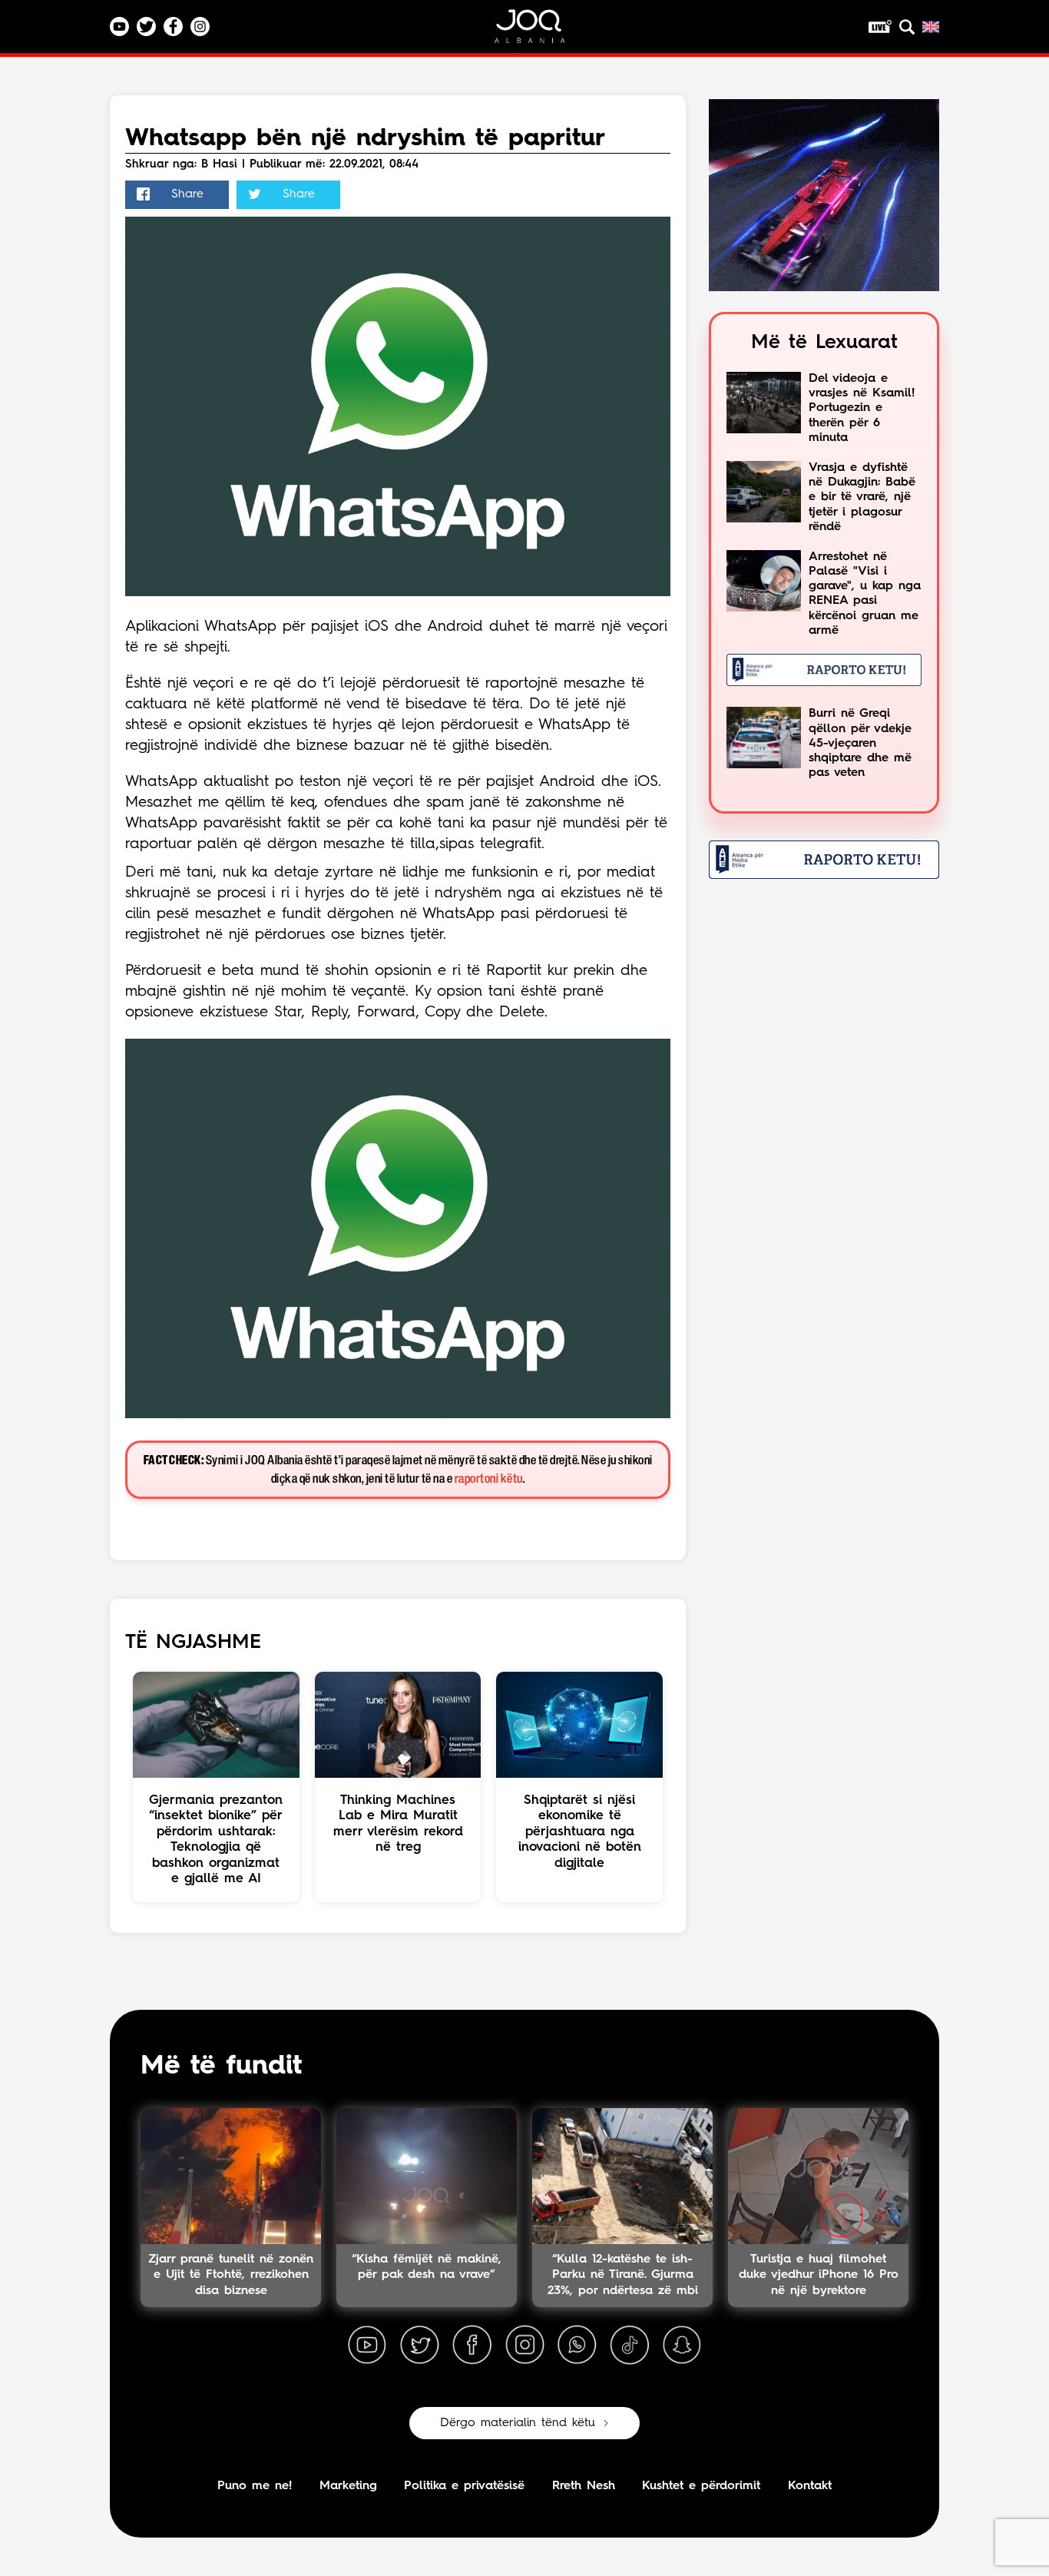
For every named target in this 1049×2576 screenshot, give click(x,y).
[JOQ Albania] (540, 32)
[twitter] (419, 2346)
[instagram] (524, 2346)
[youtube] (367, 2346)
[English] (931, 27)
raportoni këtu (489, 1479)
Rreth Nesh (584, 2486)
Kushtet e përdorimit (701, 2486)
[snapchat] (682, 2346)
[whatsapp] (577, 2346)
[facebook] (472, 2346)
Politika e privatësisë (464, 2486)
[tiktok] (630, 2346)
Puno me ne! (255, 2486)
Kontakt (810, 2486)
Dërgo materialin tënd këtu (518, 2423)
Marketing (348, 2486)
